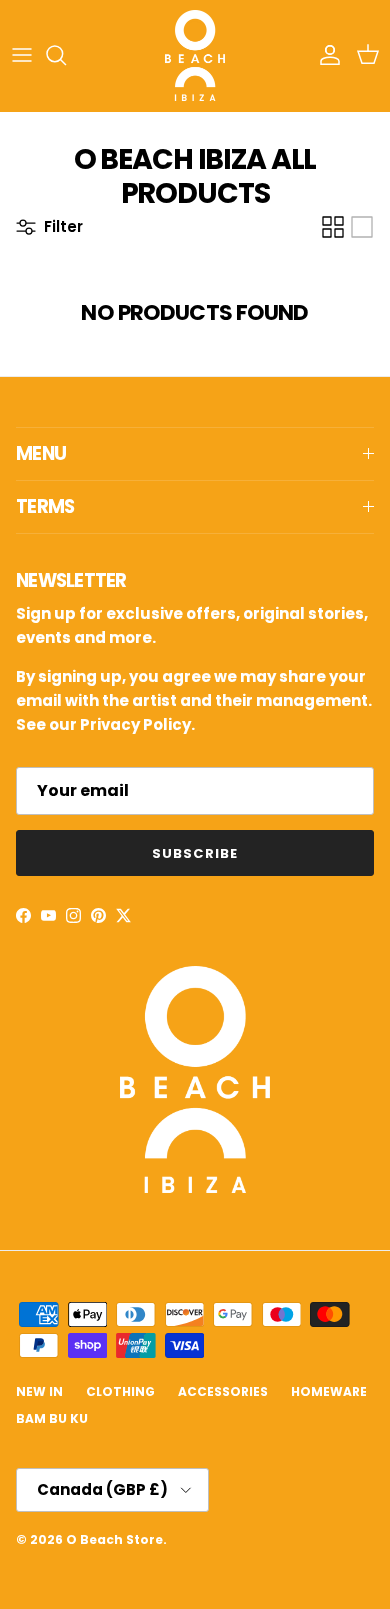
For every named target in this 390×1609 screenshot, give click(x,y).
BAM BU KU (52, 1418)
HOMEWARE (329, 1391)
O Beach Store (114, 1539)
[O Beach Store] (195, 55)
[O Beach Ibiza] (195, 1187)
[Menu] (22, 55)
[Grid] (333, 227)
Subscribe (194, 853)
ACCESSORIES (223, 1391)
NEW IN (39, 1391)
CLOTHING (120, 1391)
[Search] (66, 55)
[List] (362, 227)
